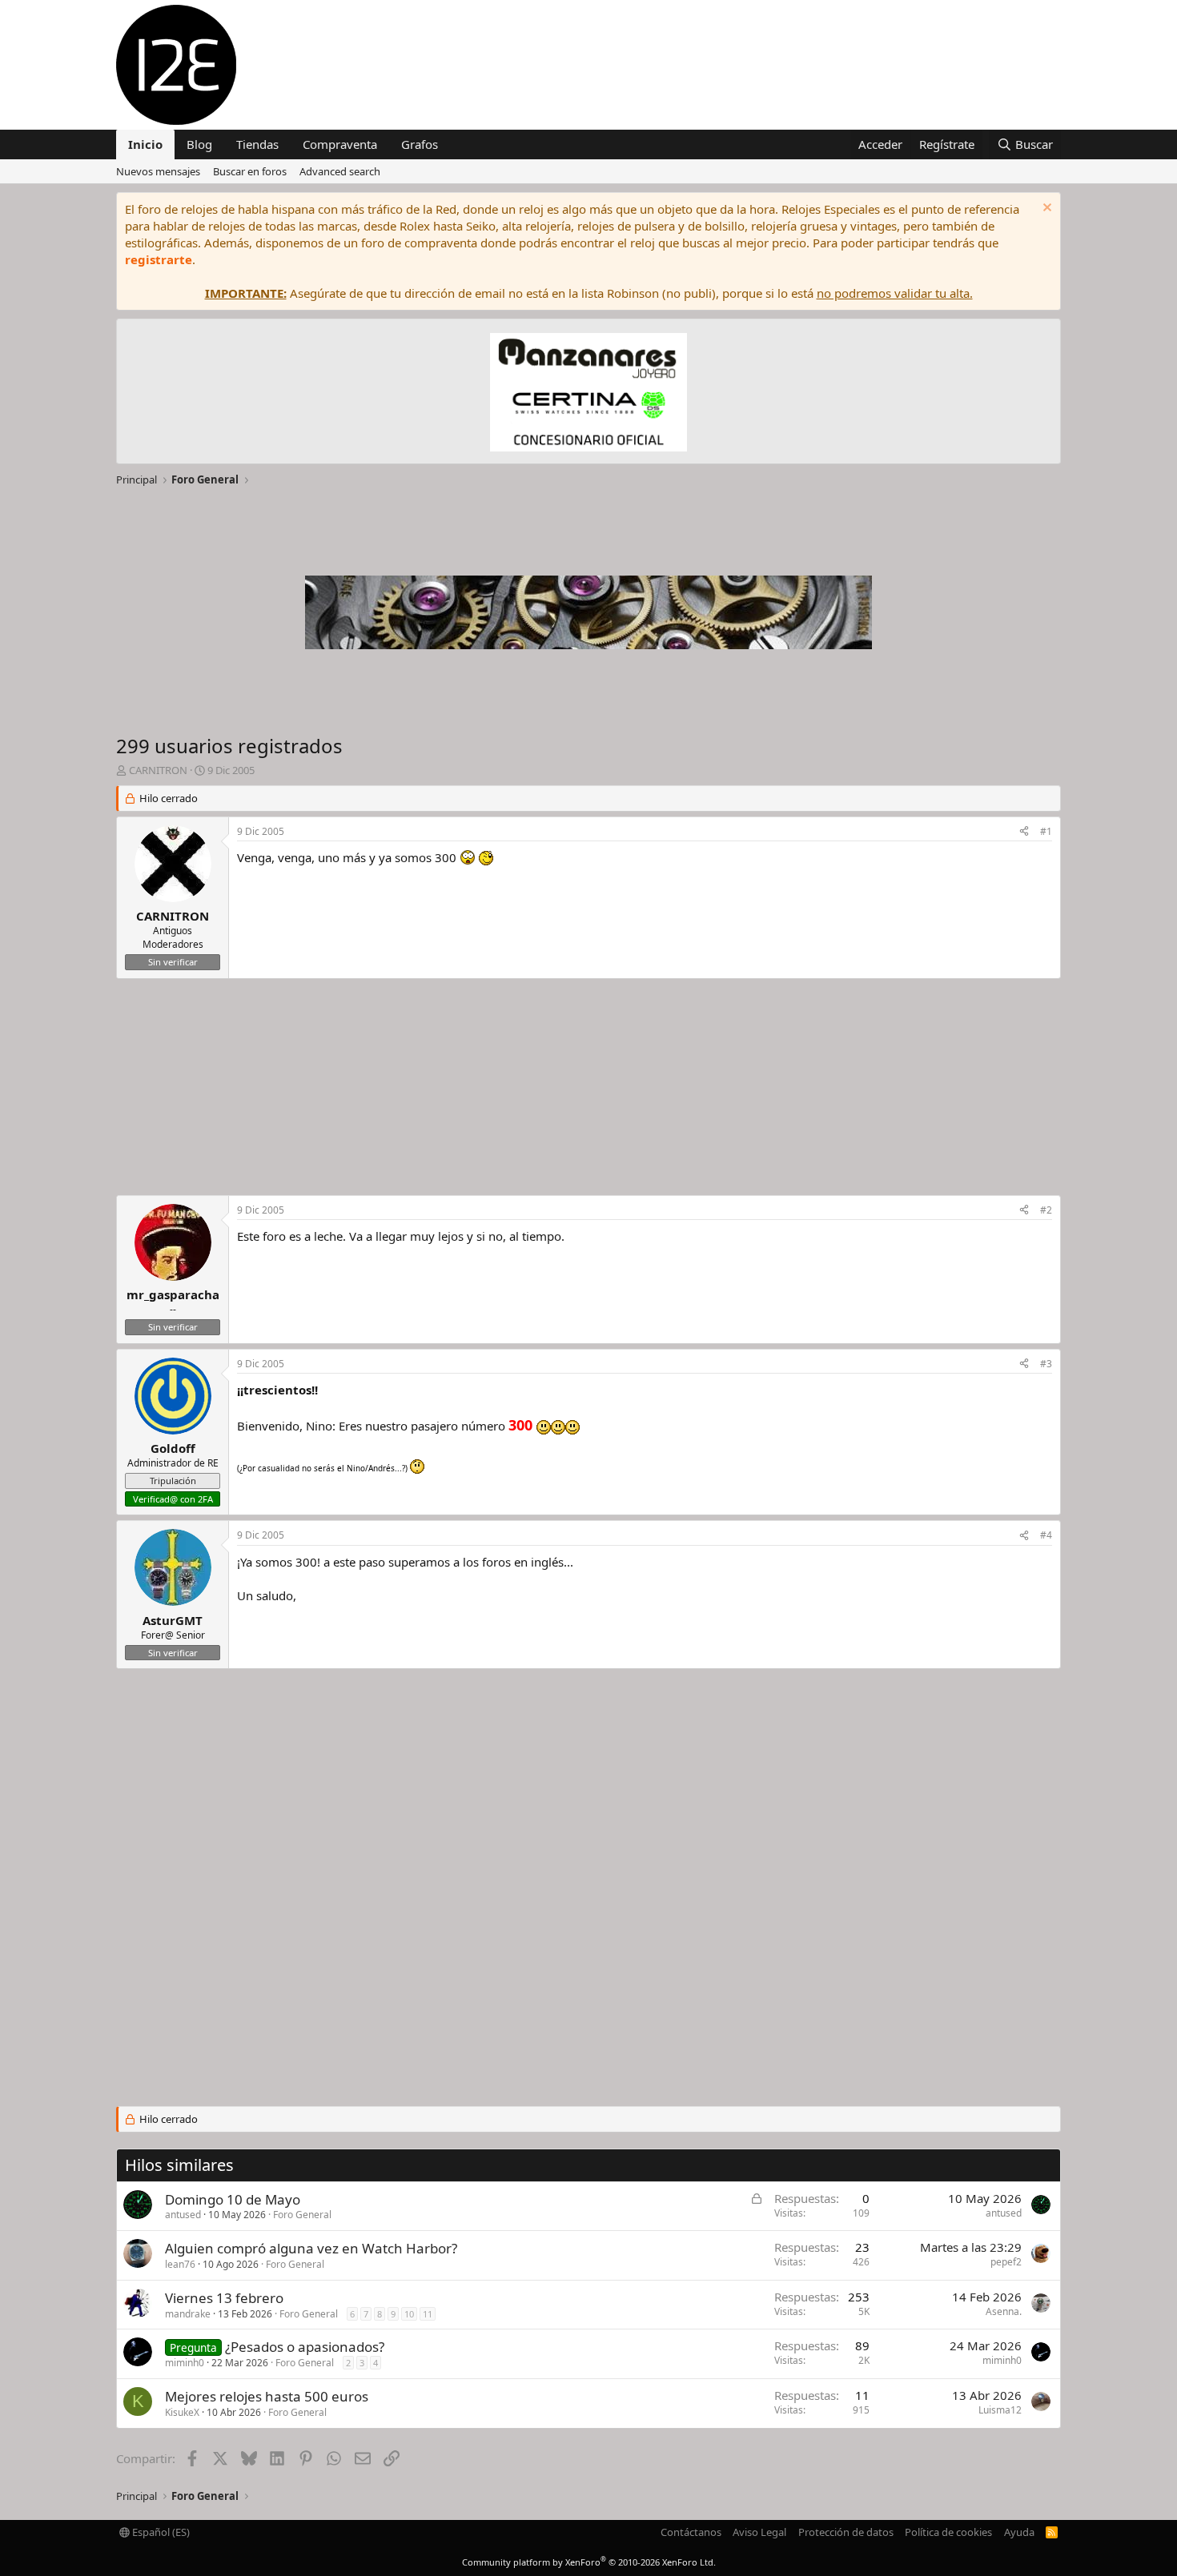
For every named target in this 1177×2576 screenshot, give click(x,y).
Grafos (420, 144)
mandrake (188, 2314)
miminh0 (185, 2363)
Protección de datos (846, 2532)
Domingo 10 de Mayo (233, 2199)
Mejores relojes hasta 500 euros (267, 2396)
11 (428, 2314)
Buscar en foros (250, 171)
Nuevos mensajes (158, 171)
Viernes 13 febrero (224, 2298)
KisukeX (182, 2412)
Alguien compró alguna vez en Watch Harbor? (311, 2248)
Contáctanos (691, 2532)
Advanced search (340, 171)
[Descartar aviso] (1045, 209)
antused (183, 2215)
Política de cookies (948, 2532)
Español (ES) (160, 2532)
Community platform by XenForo (589, 2562)
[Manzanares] (588, 394)
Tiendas (257, 144)
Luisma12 (1000, 2410)
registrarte (159, 259)
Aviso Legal (759, 2532)
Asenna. (1004, 2311)
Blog (199, 144)
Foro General (302, 2215)
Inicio (145, 144)
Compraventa (340, 144)
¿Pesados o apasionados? (305, 2347)
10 (409, 2314)
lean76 (180, 2264)
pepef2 (1006, 2262)
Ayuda (1019, 2532)
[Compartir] (1024, 832)
